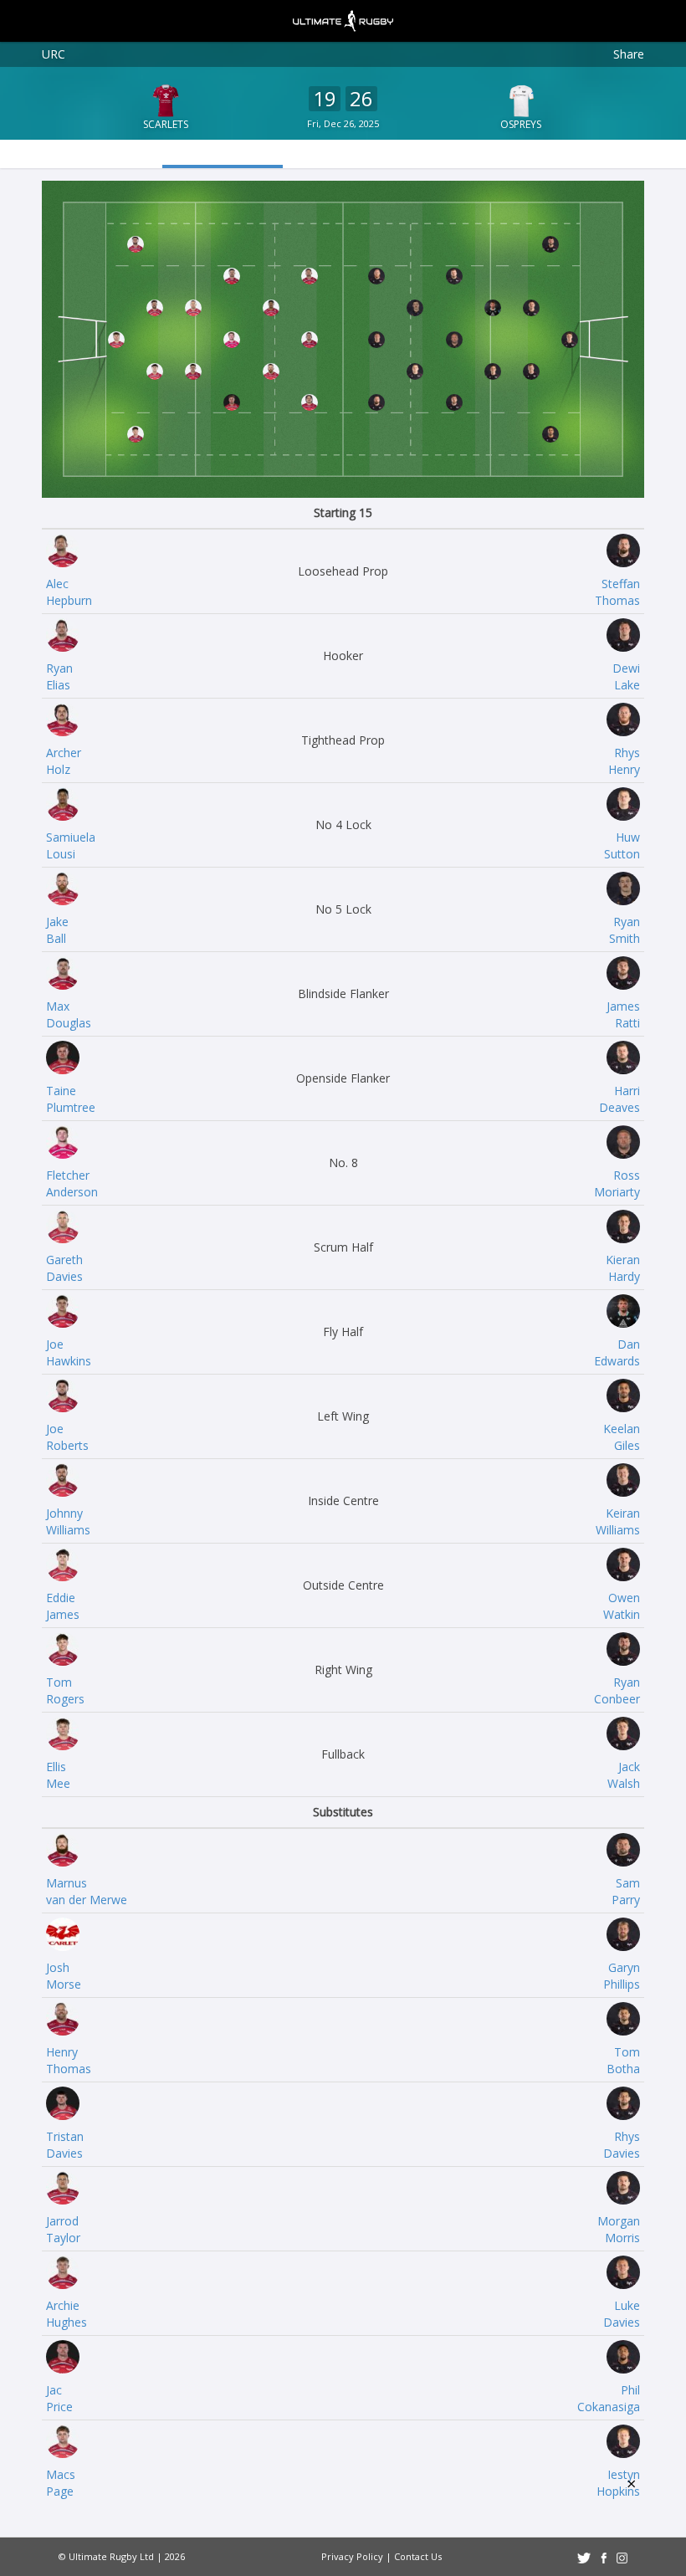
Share (629, 54)
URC (54, 54)
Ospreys (521, 124)
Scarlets (166, 124)
